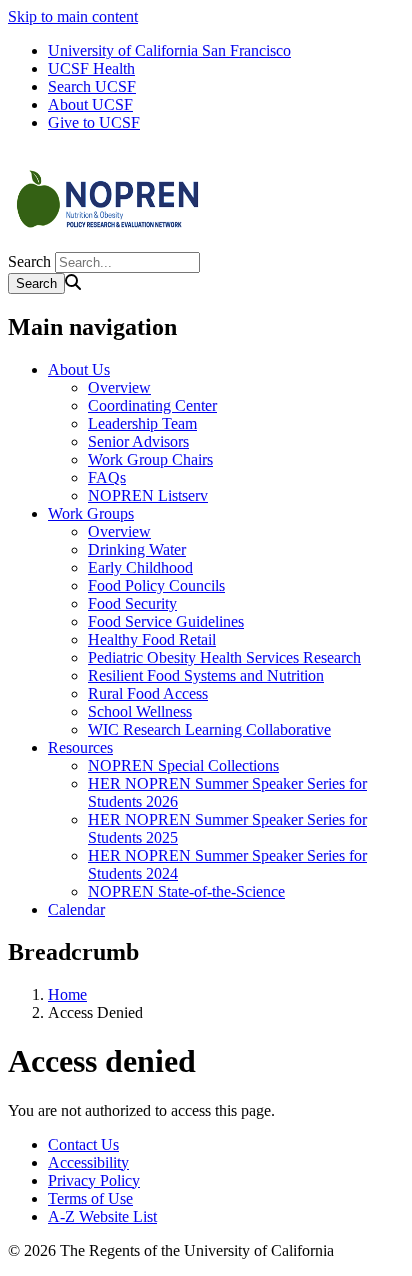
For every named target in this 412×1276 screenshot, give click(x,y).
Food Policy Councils (156, 585)
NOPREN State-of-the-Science (186, 891)
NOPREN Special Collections (183, 765)
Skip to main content (73, 16)
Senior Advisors (138, 441)
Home (67, 994)
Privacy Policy (94, 1180)
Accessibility (88, 1162)
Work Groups (91, 513)
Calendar (76, 909)
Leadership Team (142, 423)
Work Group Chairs (150, 459)
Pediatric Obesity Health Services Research (224, 657)
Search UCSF (92, 86)
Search (29, 261)
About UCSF (90, 104)
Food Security (132, 603)
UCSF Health (91, 68)
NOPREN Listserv (148, 495)
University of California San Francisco (169, 50)
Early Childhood (140, 567)
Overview (119, 387)
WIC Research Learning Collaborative (209, 729)
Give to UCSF (94, 122)
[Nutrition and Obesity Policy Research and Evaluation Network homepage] (108, 242)
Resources (80, 747)
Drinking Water (137, 549)
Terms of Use (90, 1198)
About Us (79, 369)
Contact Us (83, 1144)
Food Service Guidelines (166, 621)
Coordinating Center (152, 405)
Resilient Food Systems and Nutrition (206, 675)
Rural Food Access (148, 693)
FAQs (107, 477)
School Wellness (140, 711)
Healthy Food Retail (152, 639)
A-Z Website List (102, 1216)
